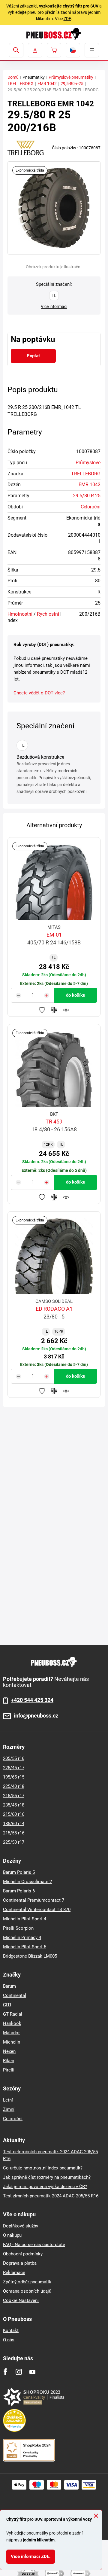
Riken (9, 2061)
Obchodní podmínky (23, 2254)
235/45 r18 (14, 1805)
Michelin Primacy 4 (22, 1937)
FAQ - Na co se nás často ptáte (34, 2245)
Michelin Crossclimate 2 (27, 1882)
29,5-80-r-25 (72, 84)
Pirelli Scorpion (18, 1928)
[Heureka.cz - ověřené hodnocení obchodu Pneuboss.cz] (17, 2420)
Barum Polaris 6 (19, 1891)
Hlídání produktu (66, 1010)
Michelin (12, 2042)
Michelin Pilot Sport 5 (25, 1947)
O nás (9, 2340)
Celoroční (91, 507)
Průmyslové (88, 463)
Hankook (12, 2023)
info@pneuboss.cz (36, 1716)
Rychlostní (48, 614)
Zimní (9, 2109)
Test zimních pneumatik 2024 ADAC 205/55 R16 (51, 2196)
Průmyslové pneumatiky (71, 77)
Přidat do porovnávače (54, 1010)
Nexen (9, 2051)
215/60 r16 (14, 1814)
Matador (11, 2033)
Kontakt (11, 2331)
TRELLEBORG (21, 84)
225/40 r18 (14, 1786)
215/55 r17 (14, 1796)
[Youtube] (32, 2372)
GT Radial (13, 2014)
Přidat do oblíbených (42, 1010)
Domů (13, 77)
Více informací (54, 306)
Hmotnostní (20, 614)
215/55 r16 (14, 1833)
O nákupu (12, 2235)
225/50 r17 (14, 1842)
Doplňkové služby (21, 2226)
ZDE (67, 19)
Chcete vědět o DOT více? (39, 693)
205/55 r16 (14, 1758)
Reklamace (14, 2273)
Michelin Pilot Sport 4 (25, 1919)
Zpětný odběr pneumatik (27, 2282)
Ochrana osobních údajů (27, 2291)
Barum (9, 1986)
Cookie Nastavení (21, 2300)
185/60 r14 (14, 1824)
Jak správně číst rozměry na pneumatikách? (47, 2177)
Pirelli (9, 2070)
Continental (15, 1995)
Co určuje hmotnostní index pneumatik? (43, 2168)
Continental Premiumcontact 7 (34, 1900)
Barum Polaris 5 (19, 1872)
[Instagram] (19, 2372)
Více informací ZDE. (31, 2556)
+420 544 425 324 (32, 1700)
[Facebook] (5, 2372)
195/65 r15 (14, 1777)
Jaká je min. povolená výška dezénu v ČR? (45, 2187)
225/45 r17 (14, 1768)
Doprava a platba (20, 2263)
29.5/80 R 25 (87, 496)
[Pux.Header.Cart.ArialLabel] (54, 50)
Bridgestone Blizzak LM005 (30, 1956)
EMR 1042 (47, 84)
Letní (8, 2100)
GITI (7, 2005)
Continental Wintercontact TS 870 (37, 1910)
